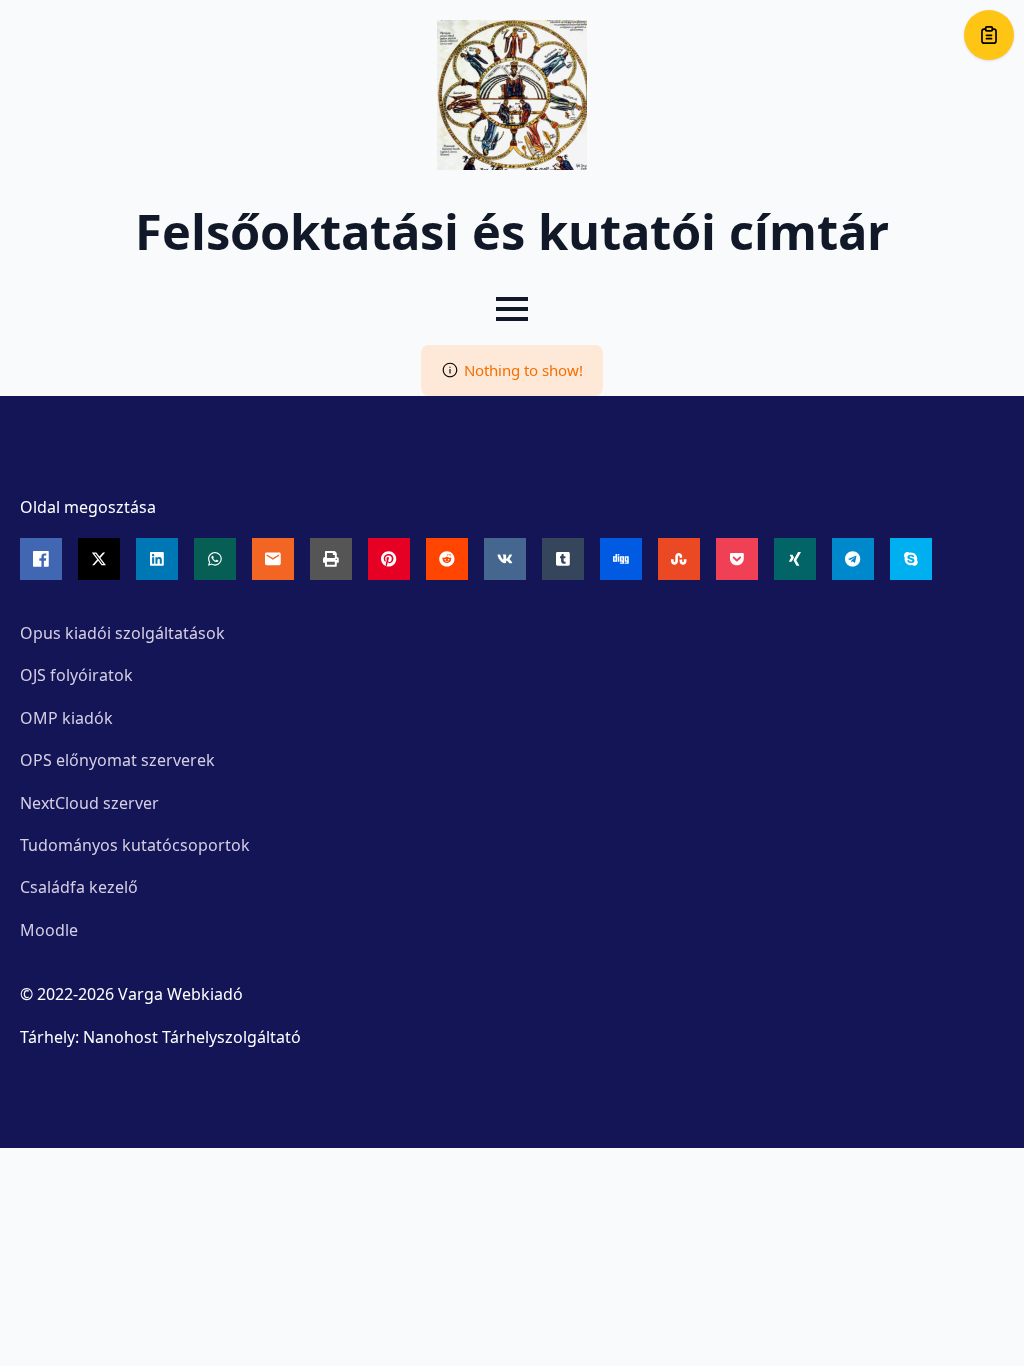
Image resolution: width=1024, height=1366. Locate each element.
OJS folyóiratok (76, 675)
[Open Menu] (512, 309)
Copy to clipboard (989, 35)
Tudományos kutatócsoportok (135, 845)
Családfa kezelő (79, 887)
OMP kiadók (66, 718)
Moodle (49, 930)
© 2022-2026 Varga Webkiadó (131, 994)
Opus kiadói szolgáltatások (122, 633)
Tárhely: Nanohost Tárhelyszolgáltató (160, 1037)
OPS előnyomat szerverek (117, 760)
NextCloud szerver (89, 803)
